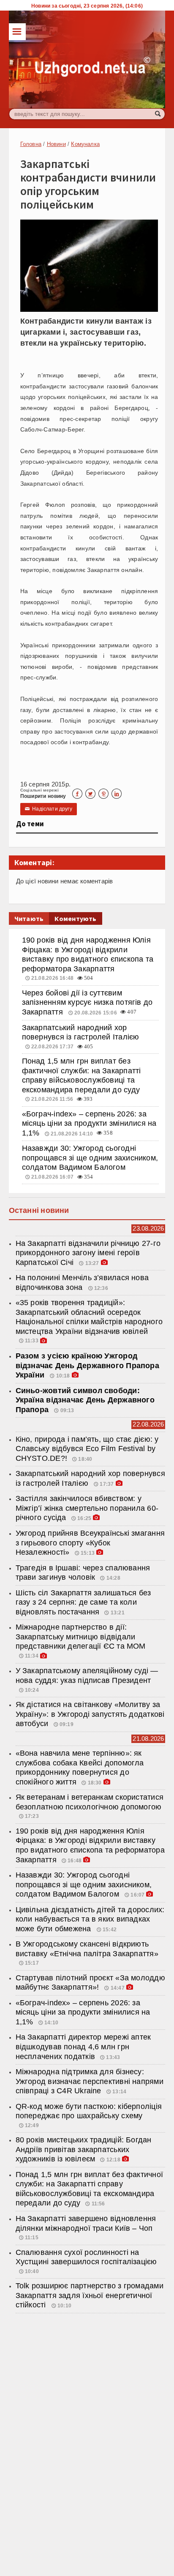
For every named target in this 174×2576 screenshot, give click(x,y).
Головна (31, 144)
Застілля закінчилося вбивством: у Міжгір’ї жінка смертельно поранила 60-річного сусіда (87, 1508)
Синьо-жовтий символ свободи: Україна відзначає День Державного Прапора (85, 1400)
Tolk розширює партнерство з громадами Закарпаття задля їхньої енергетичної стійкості (90, 2295)
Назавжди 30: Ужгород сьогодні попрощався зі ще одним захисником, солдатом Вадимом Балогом (90, 1158)
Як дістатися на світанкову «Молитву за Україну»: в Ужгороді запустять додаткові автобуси (90, 1714)
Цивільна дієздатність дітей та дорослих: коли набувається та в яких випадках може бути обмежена (90, 1919)
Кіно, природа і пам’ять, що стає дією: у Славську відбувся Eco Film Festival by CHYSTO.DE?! (87, 1449)
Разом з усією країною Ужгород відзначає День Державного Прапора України (87, 1365)
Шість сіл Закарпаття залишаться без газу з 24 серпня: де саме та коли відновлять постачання (83, 1602)
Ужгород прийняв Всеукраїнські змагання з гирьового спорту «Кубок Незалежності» (90, 1543)
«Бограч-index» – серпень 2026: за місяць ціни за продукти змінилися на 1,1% (89, 1123)
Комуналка (85, 144)
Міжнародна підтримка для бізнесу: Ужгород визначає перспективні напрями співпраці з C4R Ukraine (90, 2081)
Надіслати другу (49, 809)
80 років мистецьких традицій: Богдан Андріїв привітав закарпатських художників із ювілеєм (84, 2149)
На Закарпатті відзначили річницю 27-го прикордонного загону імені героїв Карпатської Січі (88, 1253)
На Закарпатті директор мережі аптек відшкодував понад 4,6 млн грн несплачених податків (83, 2047)
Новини (56, 144)
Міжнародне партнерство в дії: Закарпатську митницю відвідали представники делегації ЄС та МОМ (81, 1637)
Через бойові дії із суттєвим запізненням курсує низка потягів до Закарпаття (87, 1002)
